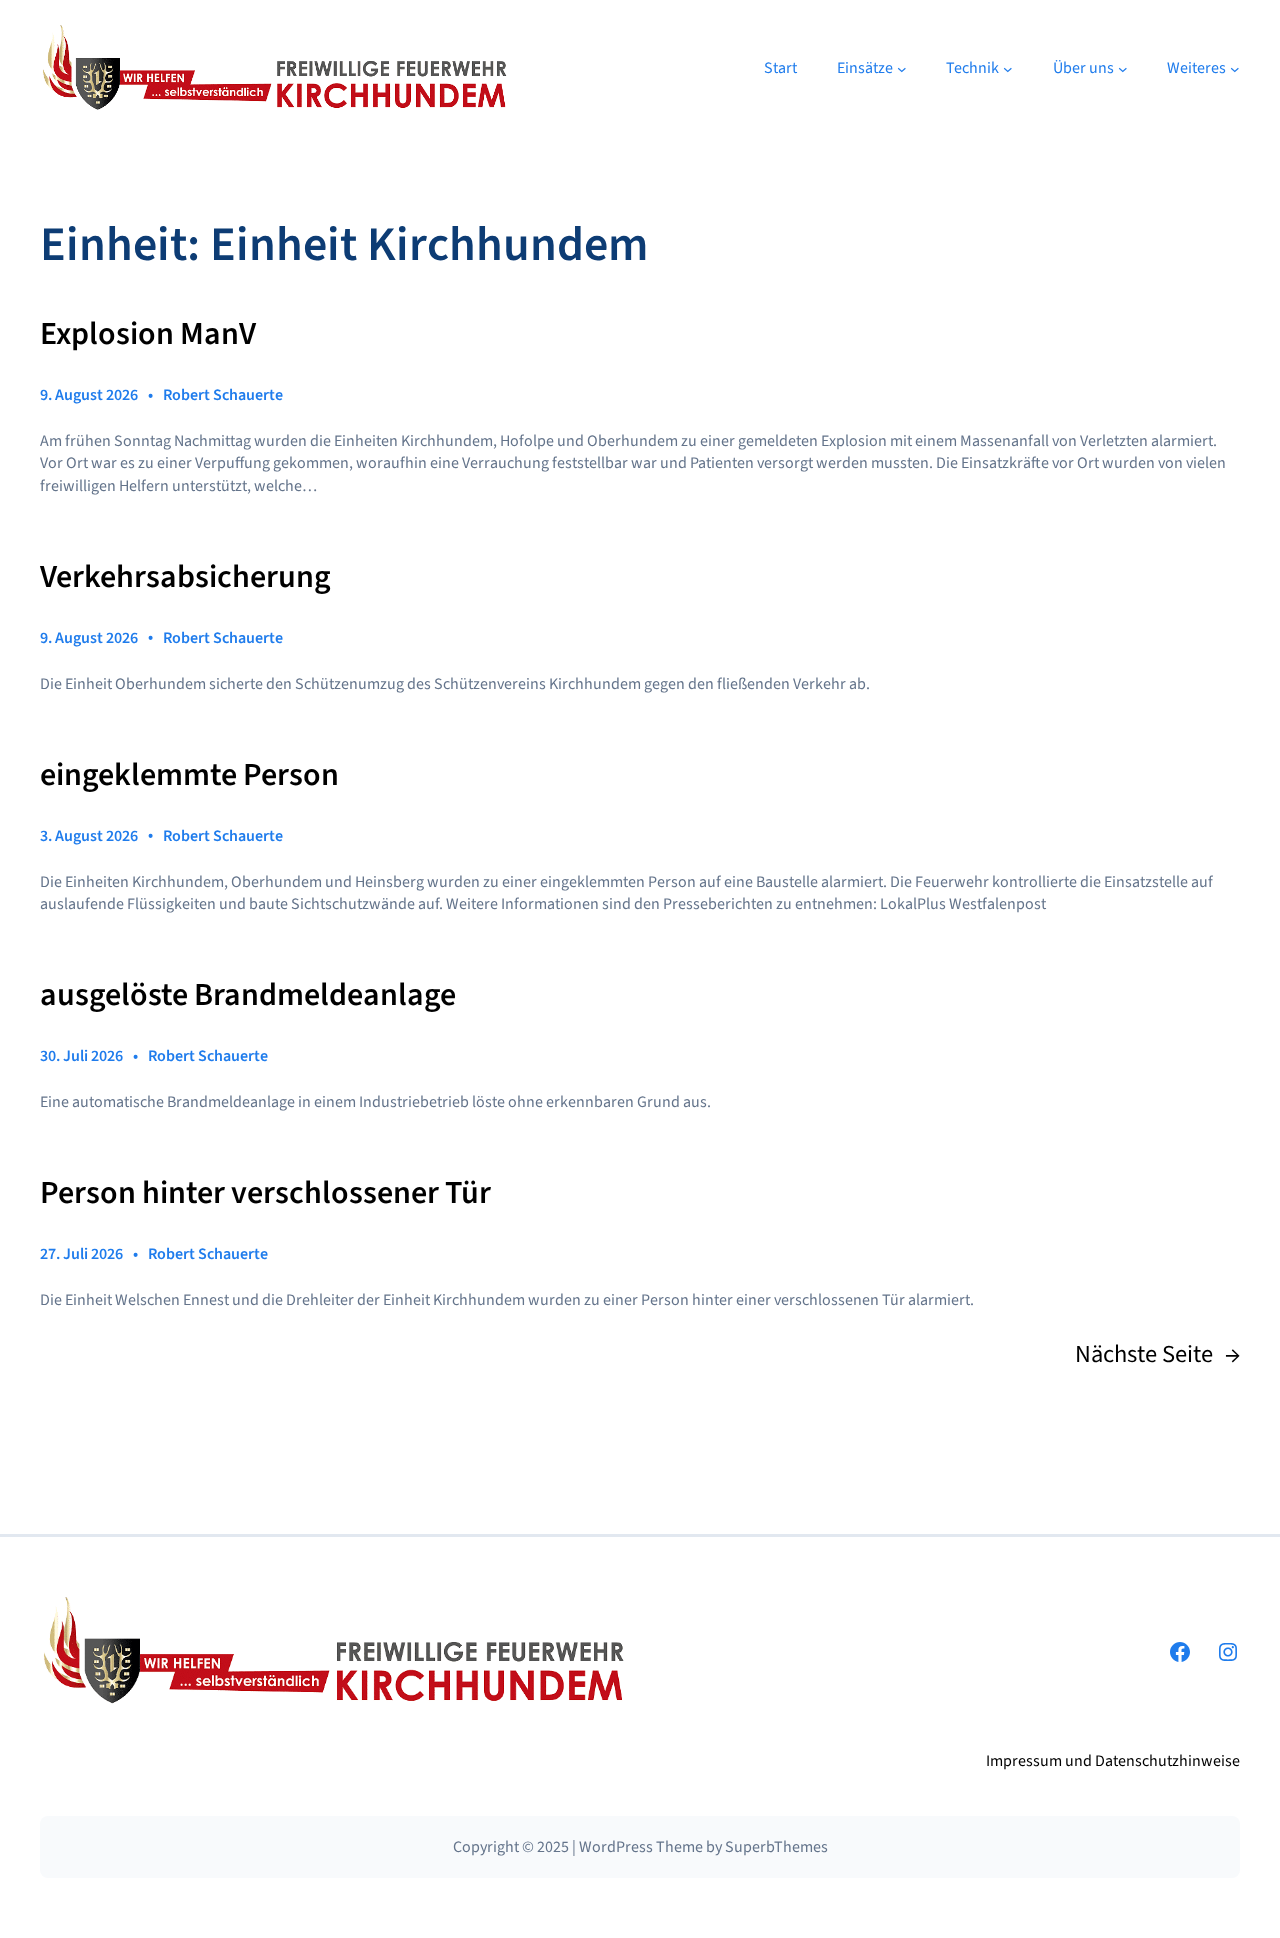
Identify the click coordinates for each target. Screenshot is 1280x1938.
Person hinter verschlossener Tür (265, 1194)
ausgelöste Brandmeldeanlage (248, 996)
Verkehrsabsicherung (185, 578)
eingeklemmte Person (189, 776)
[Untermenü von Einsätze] (902, 69)
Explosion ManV (148, 335)
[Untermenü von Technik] (1008, 69)
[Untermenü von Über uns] (1123, 69)
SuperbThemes (776, 1847)
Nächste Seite (1157, 1355)
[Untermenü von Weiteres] (1235, 69)
